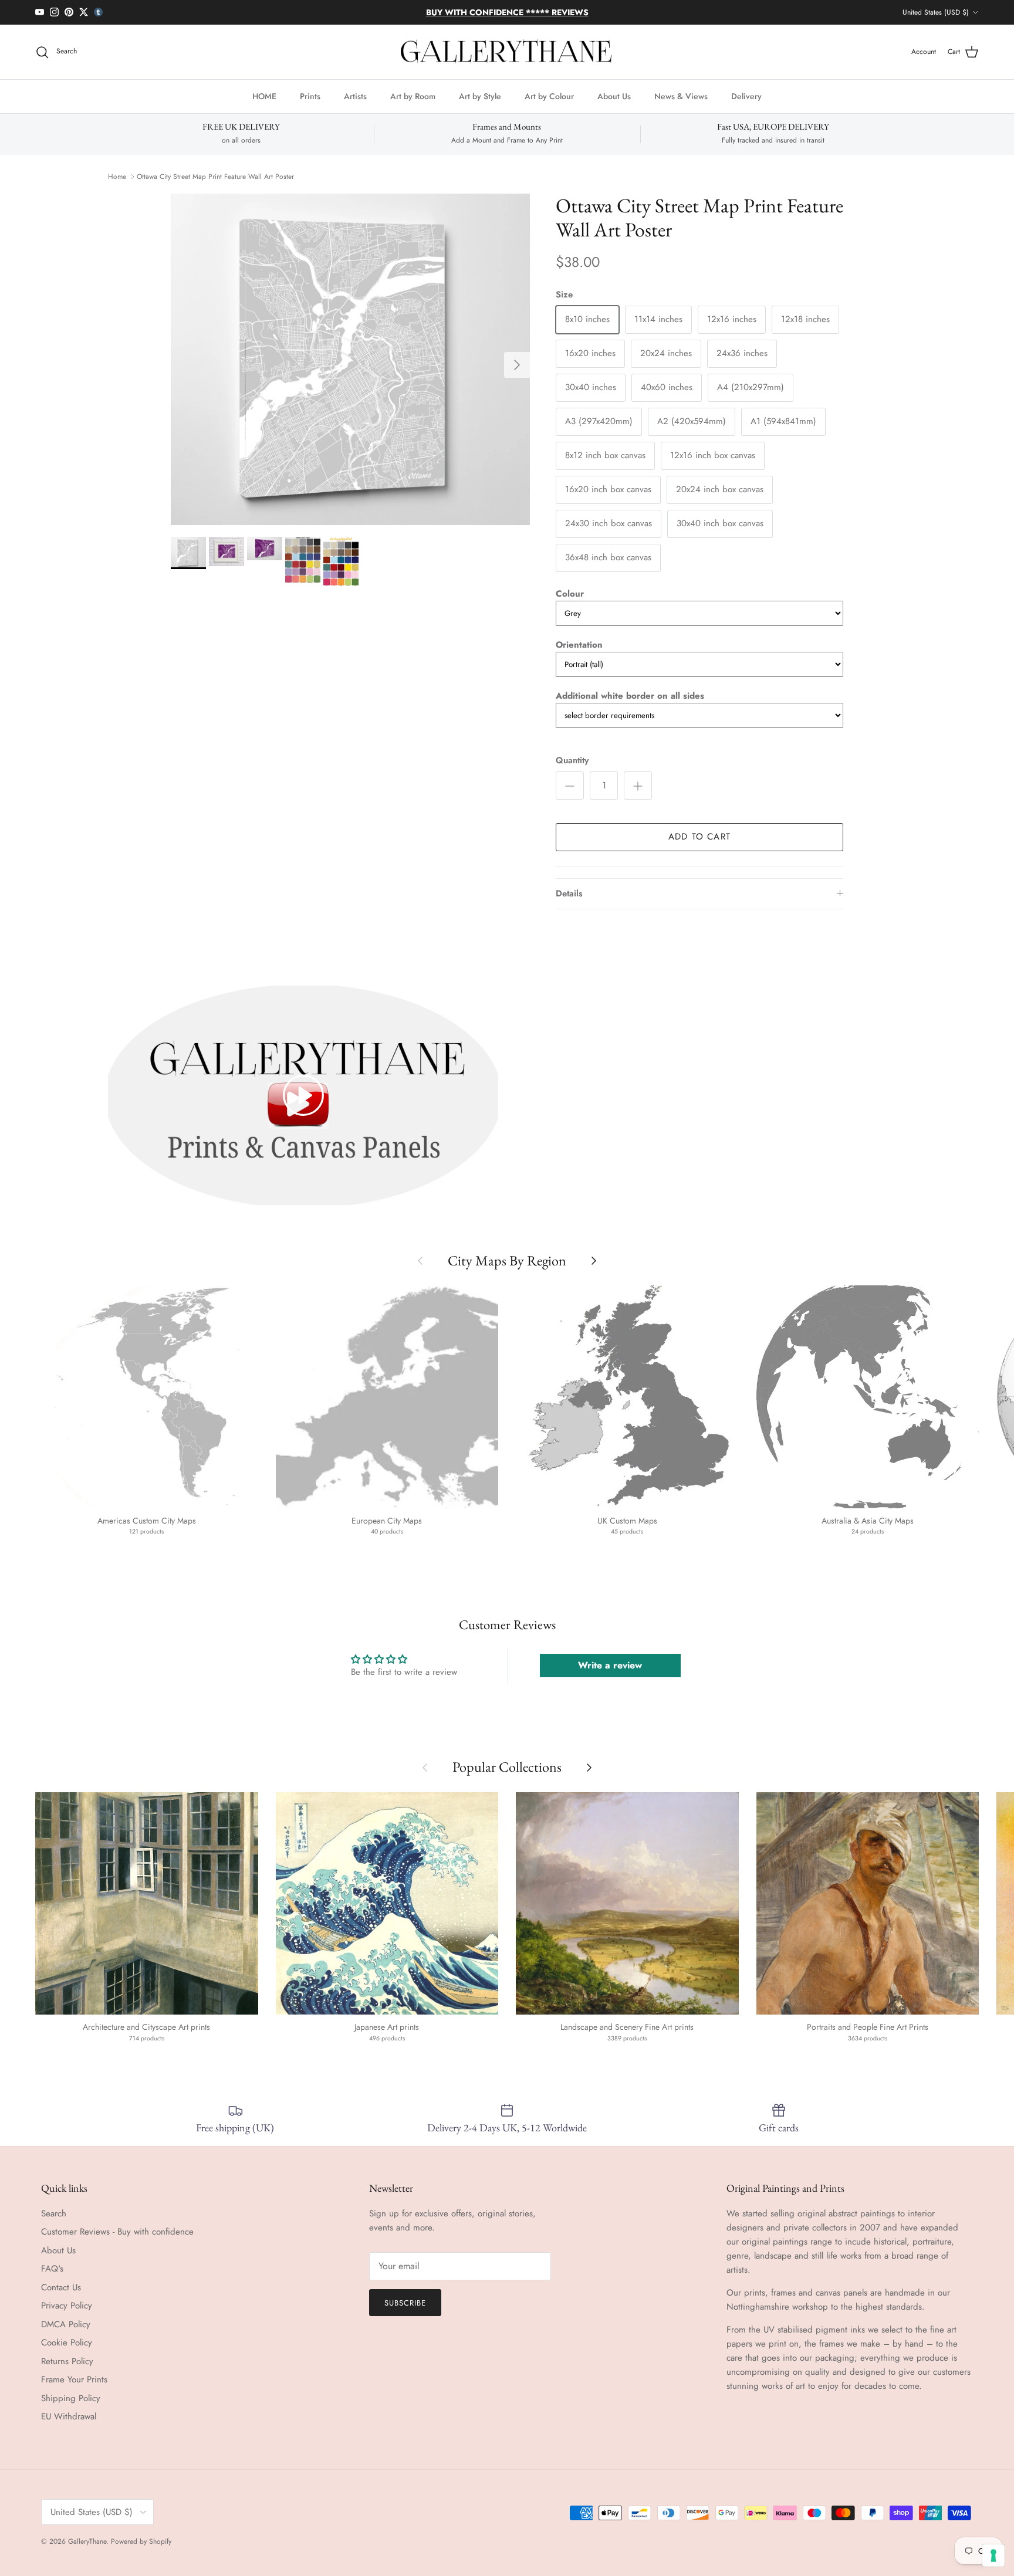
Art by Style (480, 96)
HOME (264, 96)
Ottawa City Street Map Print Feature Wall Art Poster (215, 177)
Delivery (746, 96)
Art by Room (413, 96)
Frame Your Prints (74, 2379)
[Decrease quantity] (570, 786)
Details (569, 893)
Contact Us (61, 2287)
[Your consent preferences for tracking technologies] (993, 2555)
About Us (614, 96)
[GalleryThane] (507, 52)
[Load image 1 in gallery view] (350, 359)
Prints (310, 96)
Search (54, 2213)
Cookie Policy (67, 2343)
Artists (355, 96)
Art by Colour (549, 96)
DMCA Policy (66, 2324)
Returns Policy (67, 2361)
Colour (570, 594)
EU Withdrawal (69, 2416)
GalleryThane (87, 2541)
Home (117, 177)
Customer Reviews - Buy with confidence (117, 2232)
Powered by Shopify (141, 2541)
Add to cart (699, 837)
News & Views (681, 96)
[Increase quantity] (638, 786)
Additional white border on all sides (630, 696)
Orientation (579, 645)
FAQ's (52, 2269)
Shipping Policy (71, 2398)
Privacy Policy (67, 2306)
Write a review (610, 1665)
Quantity (572, 761)
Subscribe (405, 2303)
